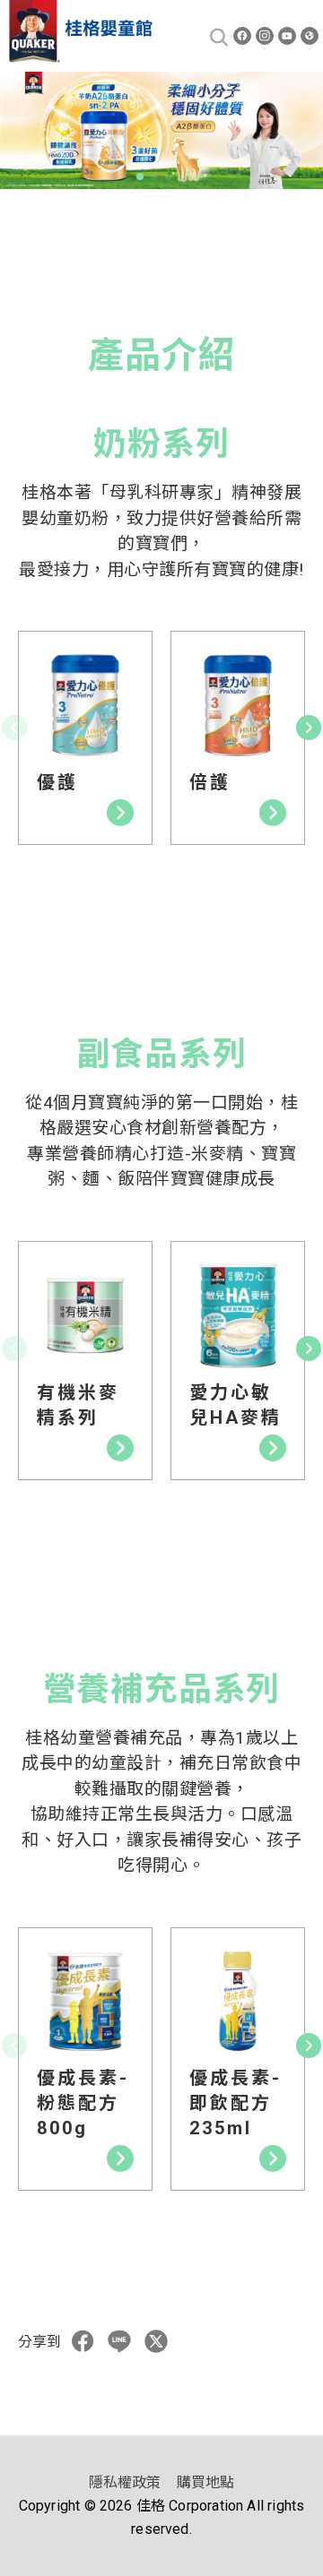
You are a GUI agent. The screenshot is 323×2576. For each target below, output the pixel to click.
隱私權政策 (125, 2482)
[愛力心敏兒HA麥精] (238, 1315)
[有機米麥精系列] (85, 1315)
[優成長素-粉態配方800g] (85, 2002)
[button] (126, 177)
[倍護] (238, 705)
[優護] (85, 705)
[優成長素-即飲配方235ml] (238, 2002)
